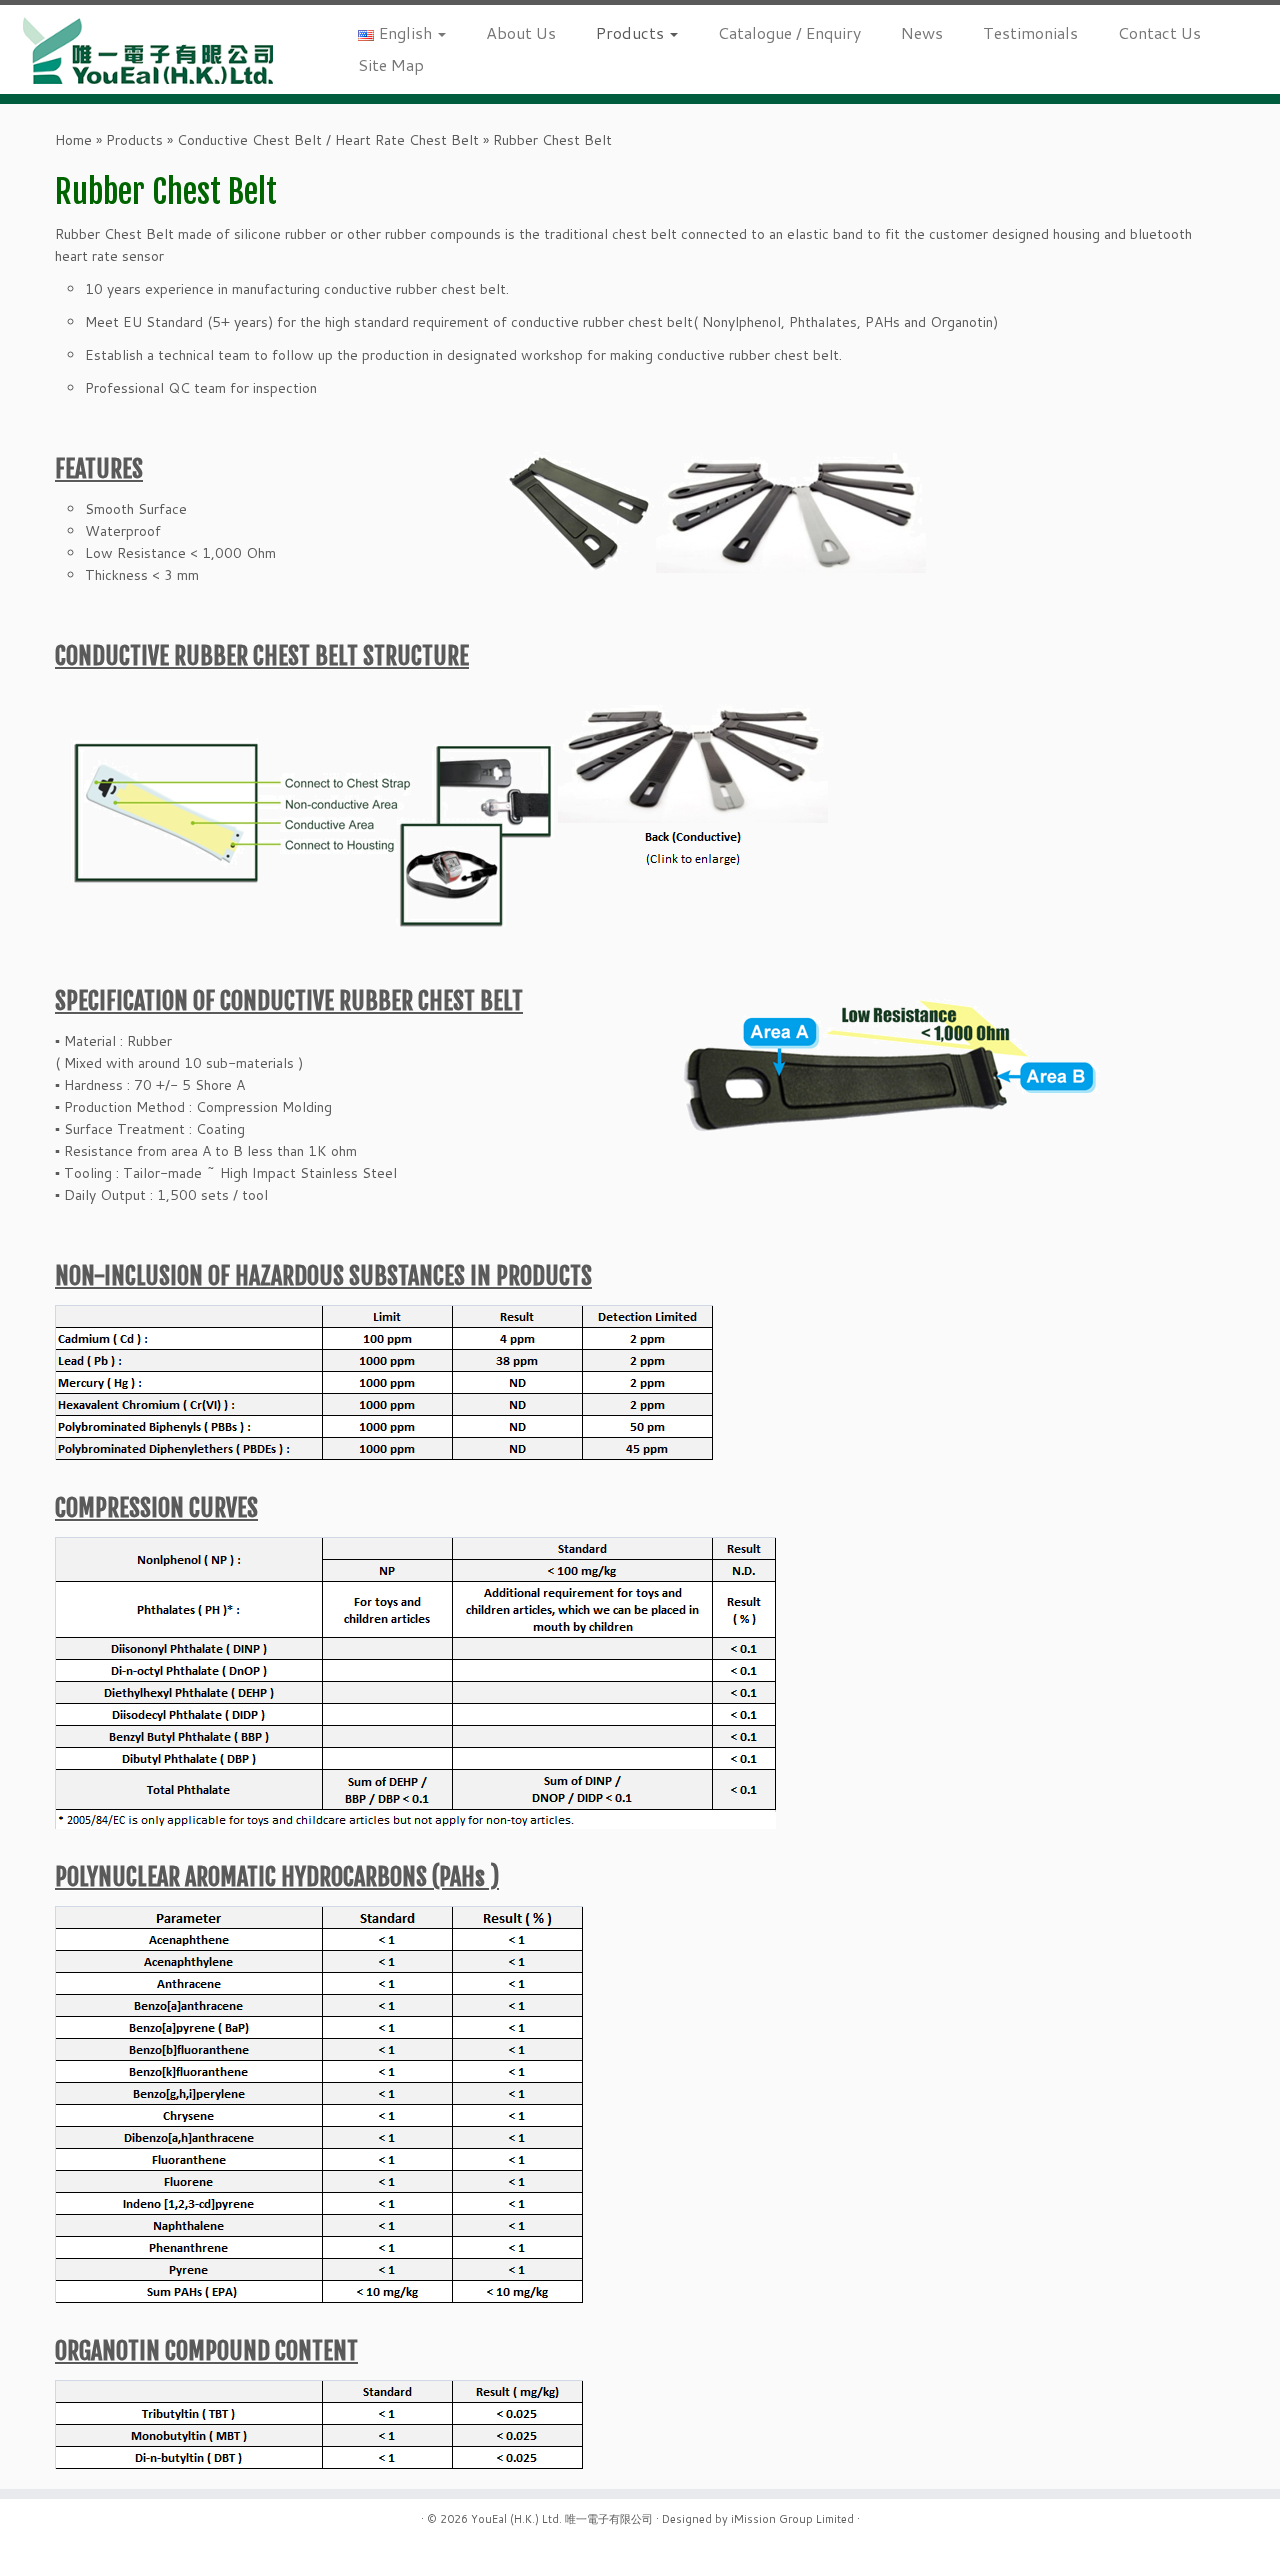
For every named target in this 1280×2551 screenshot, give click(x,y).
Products (632, 32)
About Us (521, 32)
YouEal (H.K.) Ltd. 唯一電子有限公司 (562, 2519)
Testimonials (1030, 32)
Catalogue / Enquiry (789, 32)
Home (73, 140)
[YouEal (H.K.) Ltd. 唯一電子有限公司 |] (147, 49)
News (922, 32)
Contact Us (1159, 32)
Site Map (391, 64)
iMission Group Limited (792, 2519)
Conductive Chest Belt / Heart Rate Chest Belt (328, 140)
